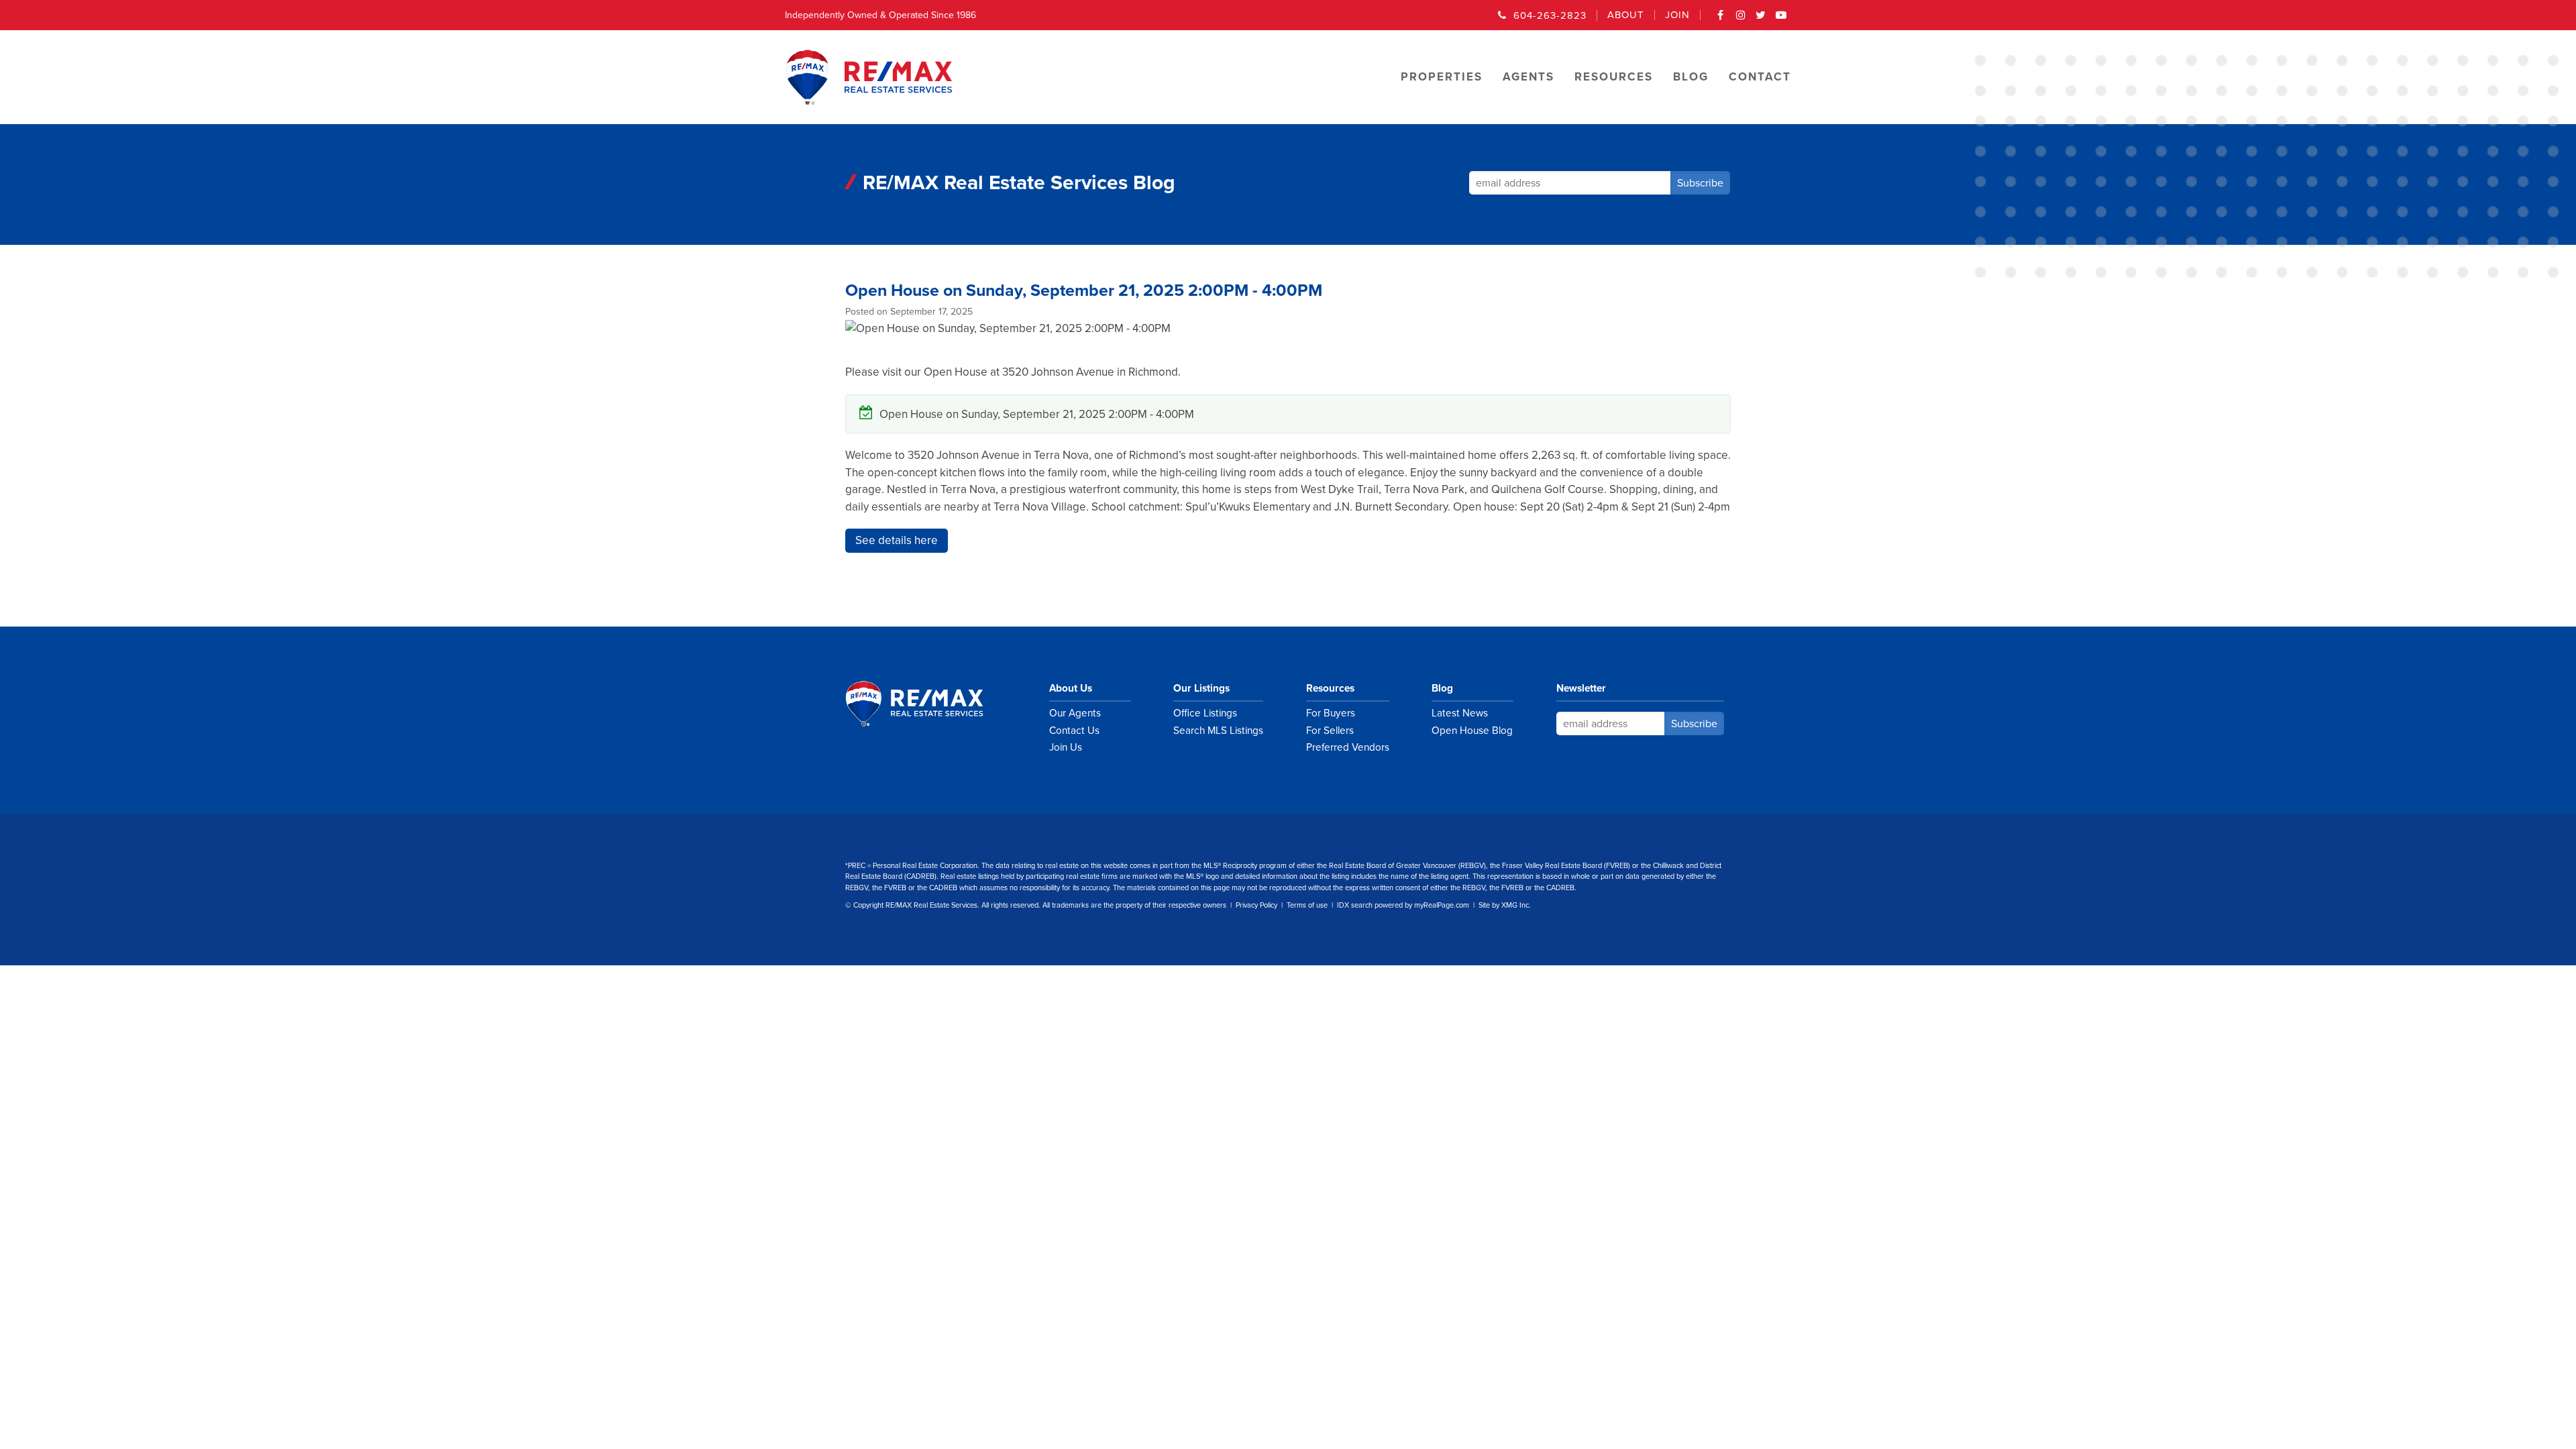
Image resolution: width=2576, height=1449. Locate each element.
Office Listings (1205, 713)
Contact (1760, 77)
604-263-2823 (1550, 15)
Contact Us (1074, 731)
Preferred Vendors (1348, 747)
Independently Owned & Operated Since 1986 (880, 15)
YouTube (1781, 19)
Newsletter (1581, 688)
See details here (897, 540)
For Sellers (1330, 731)
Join (1677, 15)
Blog (1442, 688)
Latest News (1460, 713)
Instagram (1741, 19)
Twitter (1761, 19)
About (1626, 15)
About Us (1071, 688)
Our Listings (1201, 688)
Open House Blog (1472, 731)
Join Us (1066, 747)
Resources (1330, 688)
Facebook (1721, 19)
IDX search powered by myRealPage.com (1403, 905)
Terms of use (1307, 905)
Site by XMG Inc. (1505, 905)
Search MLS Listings (1218, 731)
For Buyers (1331, 713)
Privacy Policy (1256, 905)
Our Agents (1075, 713)
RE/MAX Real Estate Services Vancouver (929, 704)
